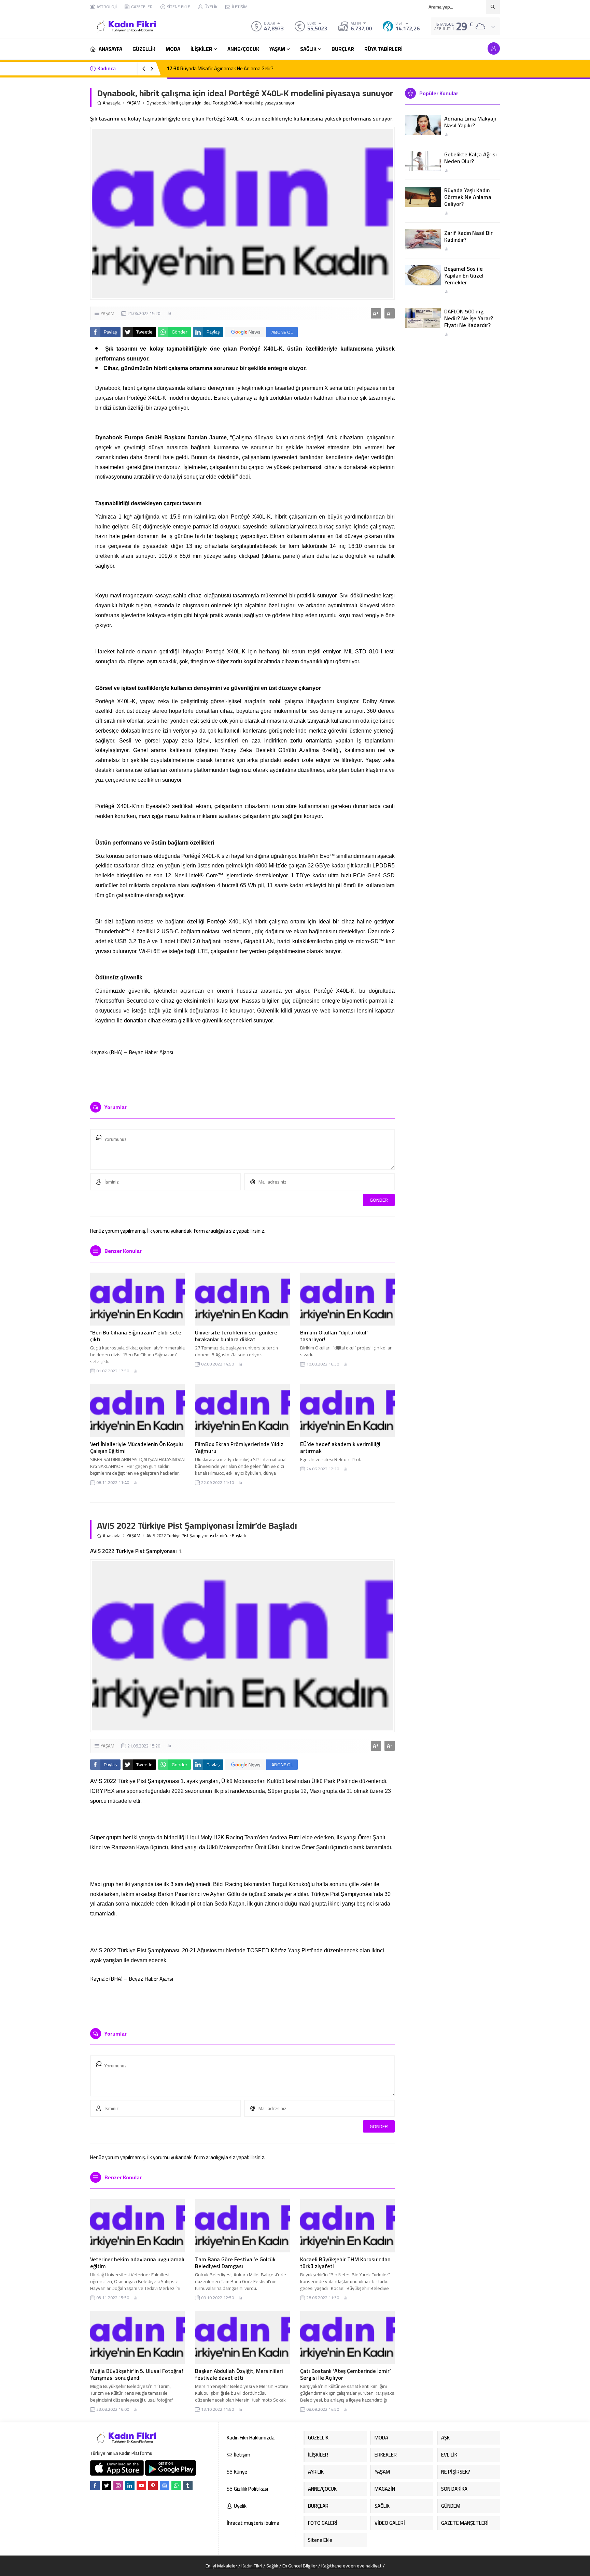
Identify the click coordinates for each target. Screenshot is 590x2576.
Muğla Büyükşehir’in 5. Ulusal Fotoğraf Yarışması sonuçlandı (137, 2374)
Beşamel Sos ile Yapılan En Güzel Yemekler (464, 275)
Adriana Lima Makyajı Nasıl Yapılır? (470, 122)
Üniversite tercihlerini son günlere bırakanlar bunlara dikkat (236, 1336)
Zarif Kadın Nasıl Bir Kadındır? (468, 236)
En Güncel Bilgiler (300, 2566)
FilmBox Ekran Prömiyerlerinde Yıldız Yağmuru (239, 1447)
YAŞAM (134, 103)
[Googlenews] (165, 2486)
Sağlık (272, 2566)
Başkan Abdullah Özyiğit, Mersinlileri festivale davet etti (239, 2374)
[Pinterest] (153, 2486)
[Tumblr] (188, 2486)
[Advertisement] (66, 102)
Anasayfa (112, 103)
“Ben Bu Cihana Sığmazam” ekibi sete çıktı (136, 1336)
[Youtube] (141, 2486)
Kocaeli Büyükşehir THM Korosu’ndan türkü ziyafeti (345, 2263)
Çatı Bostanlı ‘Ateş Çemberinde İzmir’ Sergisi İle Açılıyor (346, 2374)
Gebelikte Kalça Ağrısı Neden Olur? (470, 158)
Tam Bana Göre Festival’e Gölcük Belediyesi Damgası (235, 2263)
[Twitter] (107, 2486)
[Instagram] (118, 2486)
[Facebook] (95, 2486)
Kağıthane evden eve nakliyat (352, 2566)
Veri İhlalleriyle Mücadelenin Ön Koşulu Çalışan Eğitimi (137, 1447)
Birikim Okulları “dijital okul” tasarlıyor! (334, 1336)
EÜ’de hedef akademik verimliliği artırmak (340, 1447)
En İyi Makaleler (221, 2566)
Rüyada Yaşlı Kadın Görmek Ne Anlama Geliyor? (468, 197)
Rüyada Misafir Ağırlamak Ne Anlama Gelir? (220, 68)
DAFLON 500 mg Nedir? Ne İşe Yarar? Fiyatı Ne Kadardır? (469, 318)
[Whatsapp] (176, 2486)
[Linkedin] (130, 2486)
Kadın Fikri (252, 2566)
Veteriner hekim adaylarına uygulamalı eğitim (137, 2263)
